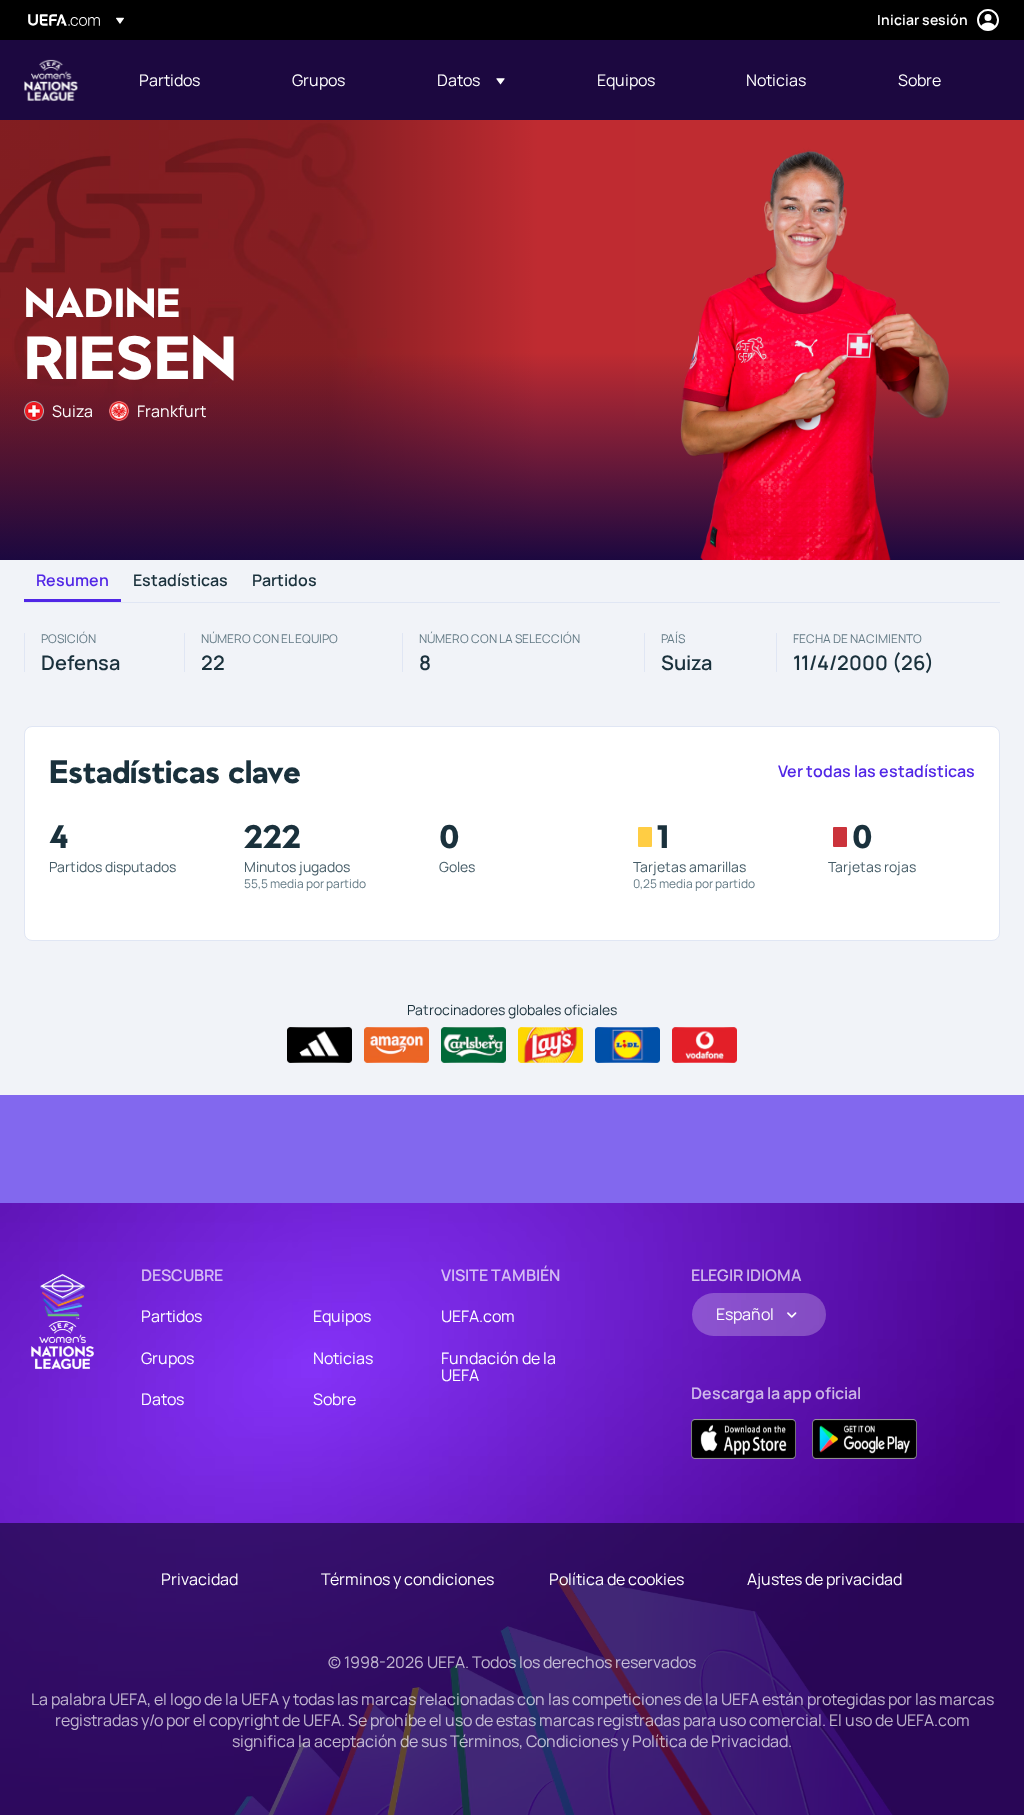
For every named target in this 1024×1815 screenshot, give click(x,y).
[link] (169, 80)
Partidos (284, 581)
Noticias (343, 1358)
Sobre (334, 1399)
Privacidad (199, 1579)
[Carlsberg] (473, 1045)
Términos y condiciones (407, 1579)
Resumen (72, 581)
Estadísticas (180, 581)
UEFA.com (478, 1316)
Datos (162, 1399)
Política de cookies (616, 1579)
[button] (471, 80)
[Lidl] (627, 1045)
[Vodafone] (704, 1045)
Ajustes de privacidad (824, 1579)
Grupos (167, 1358)
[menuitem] (190, 80)
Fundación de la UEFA (498, 1367)
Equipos (342, 1316)
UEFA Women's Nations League (51, 80)
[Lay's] (550, 1045)
